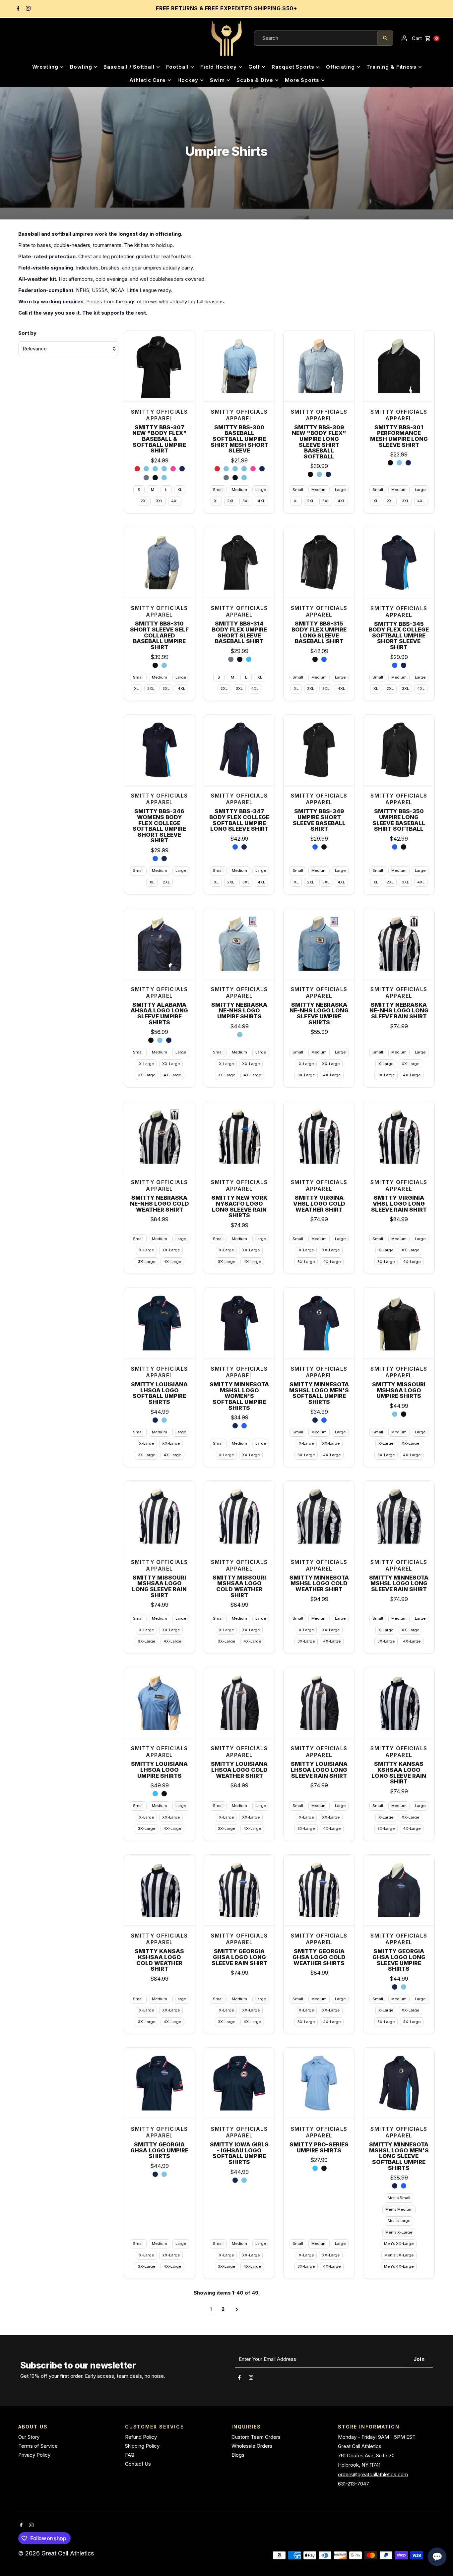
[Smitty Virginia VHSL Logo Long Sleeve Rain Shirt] (399, 1137)
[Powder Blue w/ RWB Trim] (146, 469)
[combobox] (316, 38)
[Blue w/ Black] (324, 659)
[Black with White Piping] (155, 665)
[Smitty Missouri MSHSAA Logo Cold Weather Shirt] (239, 1516)
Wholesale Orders (252, 2446)
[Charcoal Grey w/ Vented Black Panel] (231, 659)
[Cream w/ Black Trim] (173, 478)
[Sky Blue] (155, 1794)
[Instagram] (27, 9)
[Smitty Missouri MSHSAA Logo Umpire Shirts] (399, 1323)
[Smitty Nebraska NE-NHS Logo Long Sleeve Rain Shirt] (399, 943)
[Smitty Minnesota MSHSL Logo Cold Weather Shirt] (319, 1516)
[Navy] (404, 665)
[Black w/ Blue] (324, 847)
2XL (144, 501)
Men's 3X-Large (399, 2255)
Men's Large (399, 2221)
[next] (237, 2309)
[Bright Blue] (244, 1426)
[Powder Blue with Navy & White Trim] (319, 474)
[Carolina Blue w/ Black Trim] (164, 478)
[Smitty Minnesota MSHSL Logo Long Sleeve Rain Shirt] (399, 1516)
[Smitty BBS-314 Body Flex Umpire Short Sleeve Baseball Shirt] (239, 563)
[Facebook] (17, 9)
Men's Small (399, 2198)
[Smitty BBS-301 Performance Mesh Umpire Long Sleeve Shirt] (399, 366)
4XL (175, 501)
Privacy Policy (34, 2455)
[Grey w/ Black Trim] (146, 478)
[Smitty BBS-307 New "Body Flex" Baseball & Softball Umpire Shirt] (160, 366)
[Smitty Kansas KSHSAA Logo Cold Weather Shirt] (160, 1890)
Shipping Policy (142, 2446)
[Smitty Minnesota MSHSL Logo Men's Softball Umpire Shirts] (319, 1323)
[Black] (151, 1040)
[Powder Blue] (160, 1040)
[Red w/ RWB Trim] (137, 469)
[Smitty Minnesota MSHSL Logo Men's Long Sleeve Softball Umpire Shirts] (399, 2083)
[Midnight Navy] (235, 1426)
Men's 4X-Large (399, 2266)
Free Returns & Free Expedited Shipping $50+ (227, 8)
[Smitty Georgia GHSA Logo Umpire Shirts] (160, 2083)
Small (218, 490)
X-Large (146, 1064)
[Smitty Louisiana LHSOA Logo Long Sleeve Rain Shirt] (319, 1703)
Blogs (238, 2455)
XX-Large (171, 1064)
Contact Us (138, 2464)
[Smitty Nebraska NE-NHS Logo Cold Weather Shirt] (160, 1137)
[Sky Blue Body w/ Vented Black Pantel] (249, 659)
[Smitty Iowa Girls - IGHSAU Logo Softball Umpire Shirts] (239, 2083)
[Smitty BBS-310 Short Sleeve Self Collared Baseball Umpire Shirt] (160, 563)
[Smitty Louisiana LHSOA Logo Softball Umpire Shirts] (160, 1323)
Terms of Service (38, 2446)
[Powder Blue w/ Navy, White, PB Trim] (155, 469)
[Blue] (395, 665)
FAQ (130, 2455)
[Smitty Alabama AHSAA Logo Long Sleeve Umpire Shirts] (160, 943)
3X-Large (147, 1075)
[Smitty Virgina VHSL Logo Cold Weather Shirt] (319, 1137)
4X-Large (172, 1075)
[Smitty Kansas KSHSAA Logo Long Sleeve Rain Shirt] (399, 1703)
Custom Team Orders (256, 2437)
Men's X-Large (399, 2232)
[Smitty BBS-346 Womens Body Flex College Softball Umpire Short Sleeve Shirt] (160, 750)
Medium (239, 490)
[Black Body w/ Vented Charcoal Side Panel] (240, 659)
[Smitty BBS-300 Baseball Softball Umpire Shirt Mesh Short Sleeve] (239, 366)
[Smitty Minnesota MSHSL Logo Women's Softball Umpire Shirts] (239, 1323)
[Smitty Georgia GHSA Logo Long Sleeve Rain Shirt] (239, 1890)
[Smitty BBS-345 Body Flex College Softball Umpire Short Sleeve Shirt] (399, 563)
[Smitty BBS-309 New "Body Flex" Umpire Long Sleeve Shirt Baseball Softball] (319, 366)
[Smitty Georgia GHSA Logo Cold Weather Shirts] (319, 1890)
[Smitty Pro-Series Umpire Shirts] (319, 2083)
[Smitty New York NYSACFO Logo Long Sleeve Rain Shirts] (239, 1137)
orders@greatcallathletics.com (373, 2474)
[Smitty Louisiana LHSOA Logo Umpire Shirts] (160, 1703)
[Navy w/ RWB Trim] (182, 469)
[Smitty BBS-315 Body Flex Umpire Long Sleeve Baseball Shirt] (319, 563)
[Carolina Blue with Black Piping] (164, 665)
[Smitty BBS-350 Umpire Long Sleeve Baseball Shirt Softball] (399, 750)
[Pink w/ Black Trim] (173, 469)
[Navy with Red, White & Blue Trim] (328, 474)
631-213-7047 (354, 2484)
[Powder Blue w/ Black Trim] (164, 469)
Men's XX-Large (399, 2244)
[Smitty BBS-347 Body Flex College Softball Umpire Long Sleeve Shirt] (239, 750)
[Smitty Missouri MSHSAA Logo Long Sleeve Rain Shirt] (160, 1516)
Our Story (29, 2437)
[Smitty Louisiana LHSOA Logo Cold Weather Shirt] (239, 1703)
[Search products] (385, 38)
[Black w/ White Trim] (155, 478)
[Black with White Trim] (310, 474)
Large (261, 490)
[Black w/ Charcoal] (315, 659)
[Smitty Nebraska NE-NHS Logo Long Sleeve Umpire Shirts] (319, 943)
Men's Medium (399, 2209)
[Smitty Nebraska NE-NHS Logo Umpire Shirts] (239, 943)
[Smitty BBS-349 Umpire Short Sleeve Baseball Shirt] (319, 750)
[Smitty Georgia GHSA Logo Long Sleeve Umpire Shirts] (399, 1890)
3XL (159, 501)
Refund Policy (141, 2437)
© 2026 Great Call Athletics (57, 2553)
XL (180, 490)
